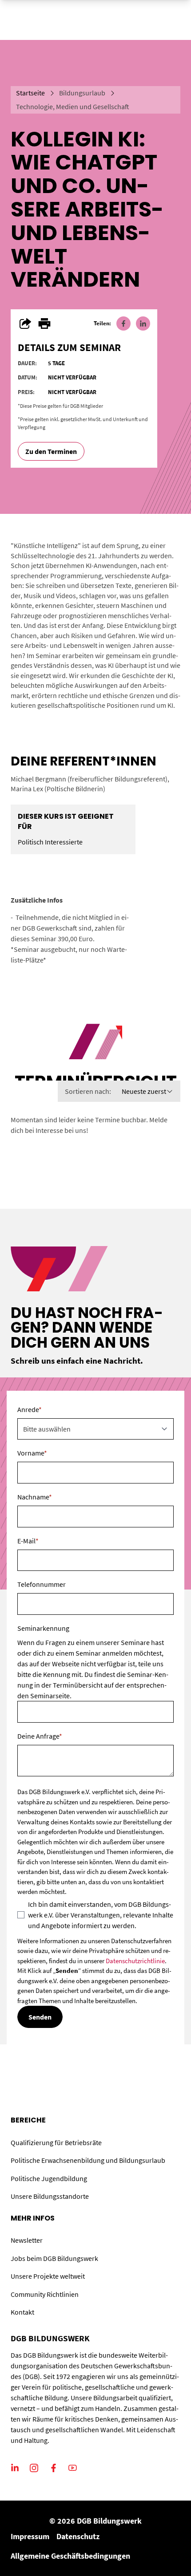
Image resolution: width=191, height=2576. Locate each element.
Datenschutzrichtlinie (135, 1961)
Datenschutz (78, 2536)
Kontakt (22, 2312)
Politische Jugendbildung (49, 2178)
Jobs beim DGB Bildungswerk (54, 2258)
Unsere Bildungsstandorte (50, 2196)
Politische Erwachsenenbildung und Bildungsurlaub (88, 2160)
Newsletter (27, 2240)
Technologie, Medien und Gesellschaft (73, 107)
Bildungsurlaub (82, 93)
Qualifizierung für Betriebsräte (56, 2142)
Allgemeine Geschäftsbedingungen (70, 2556)
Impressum (30, 2536)
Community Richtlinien (45, 2294)
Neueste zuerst (144, 1091)
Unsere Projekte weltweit (48, 2276)
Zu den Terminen (51, 451)
